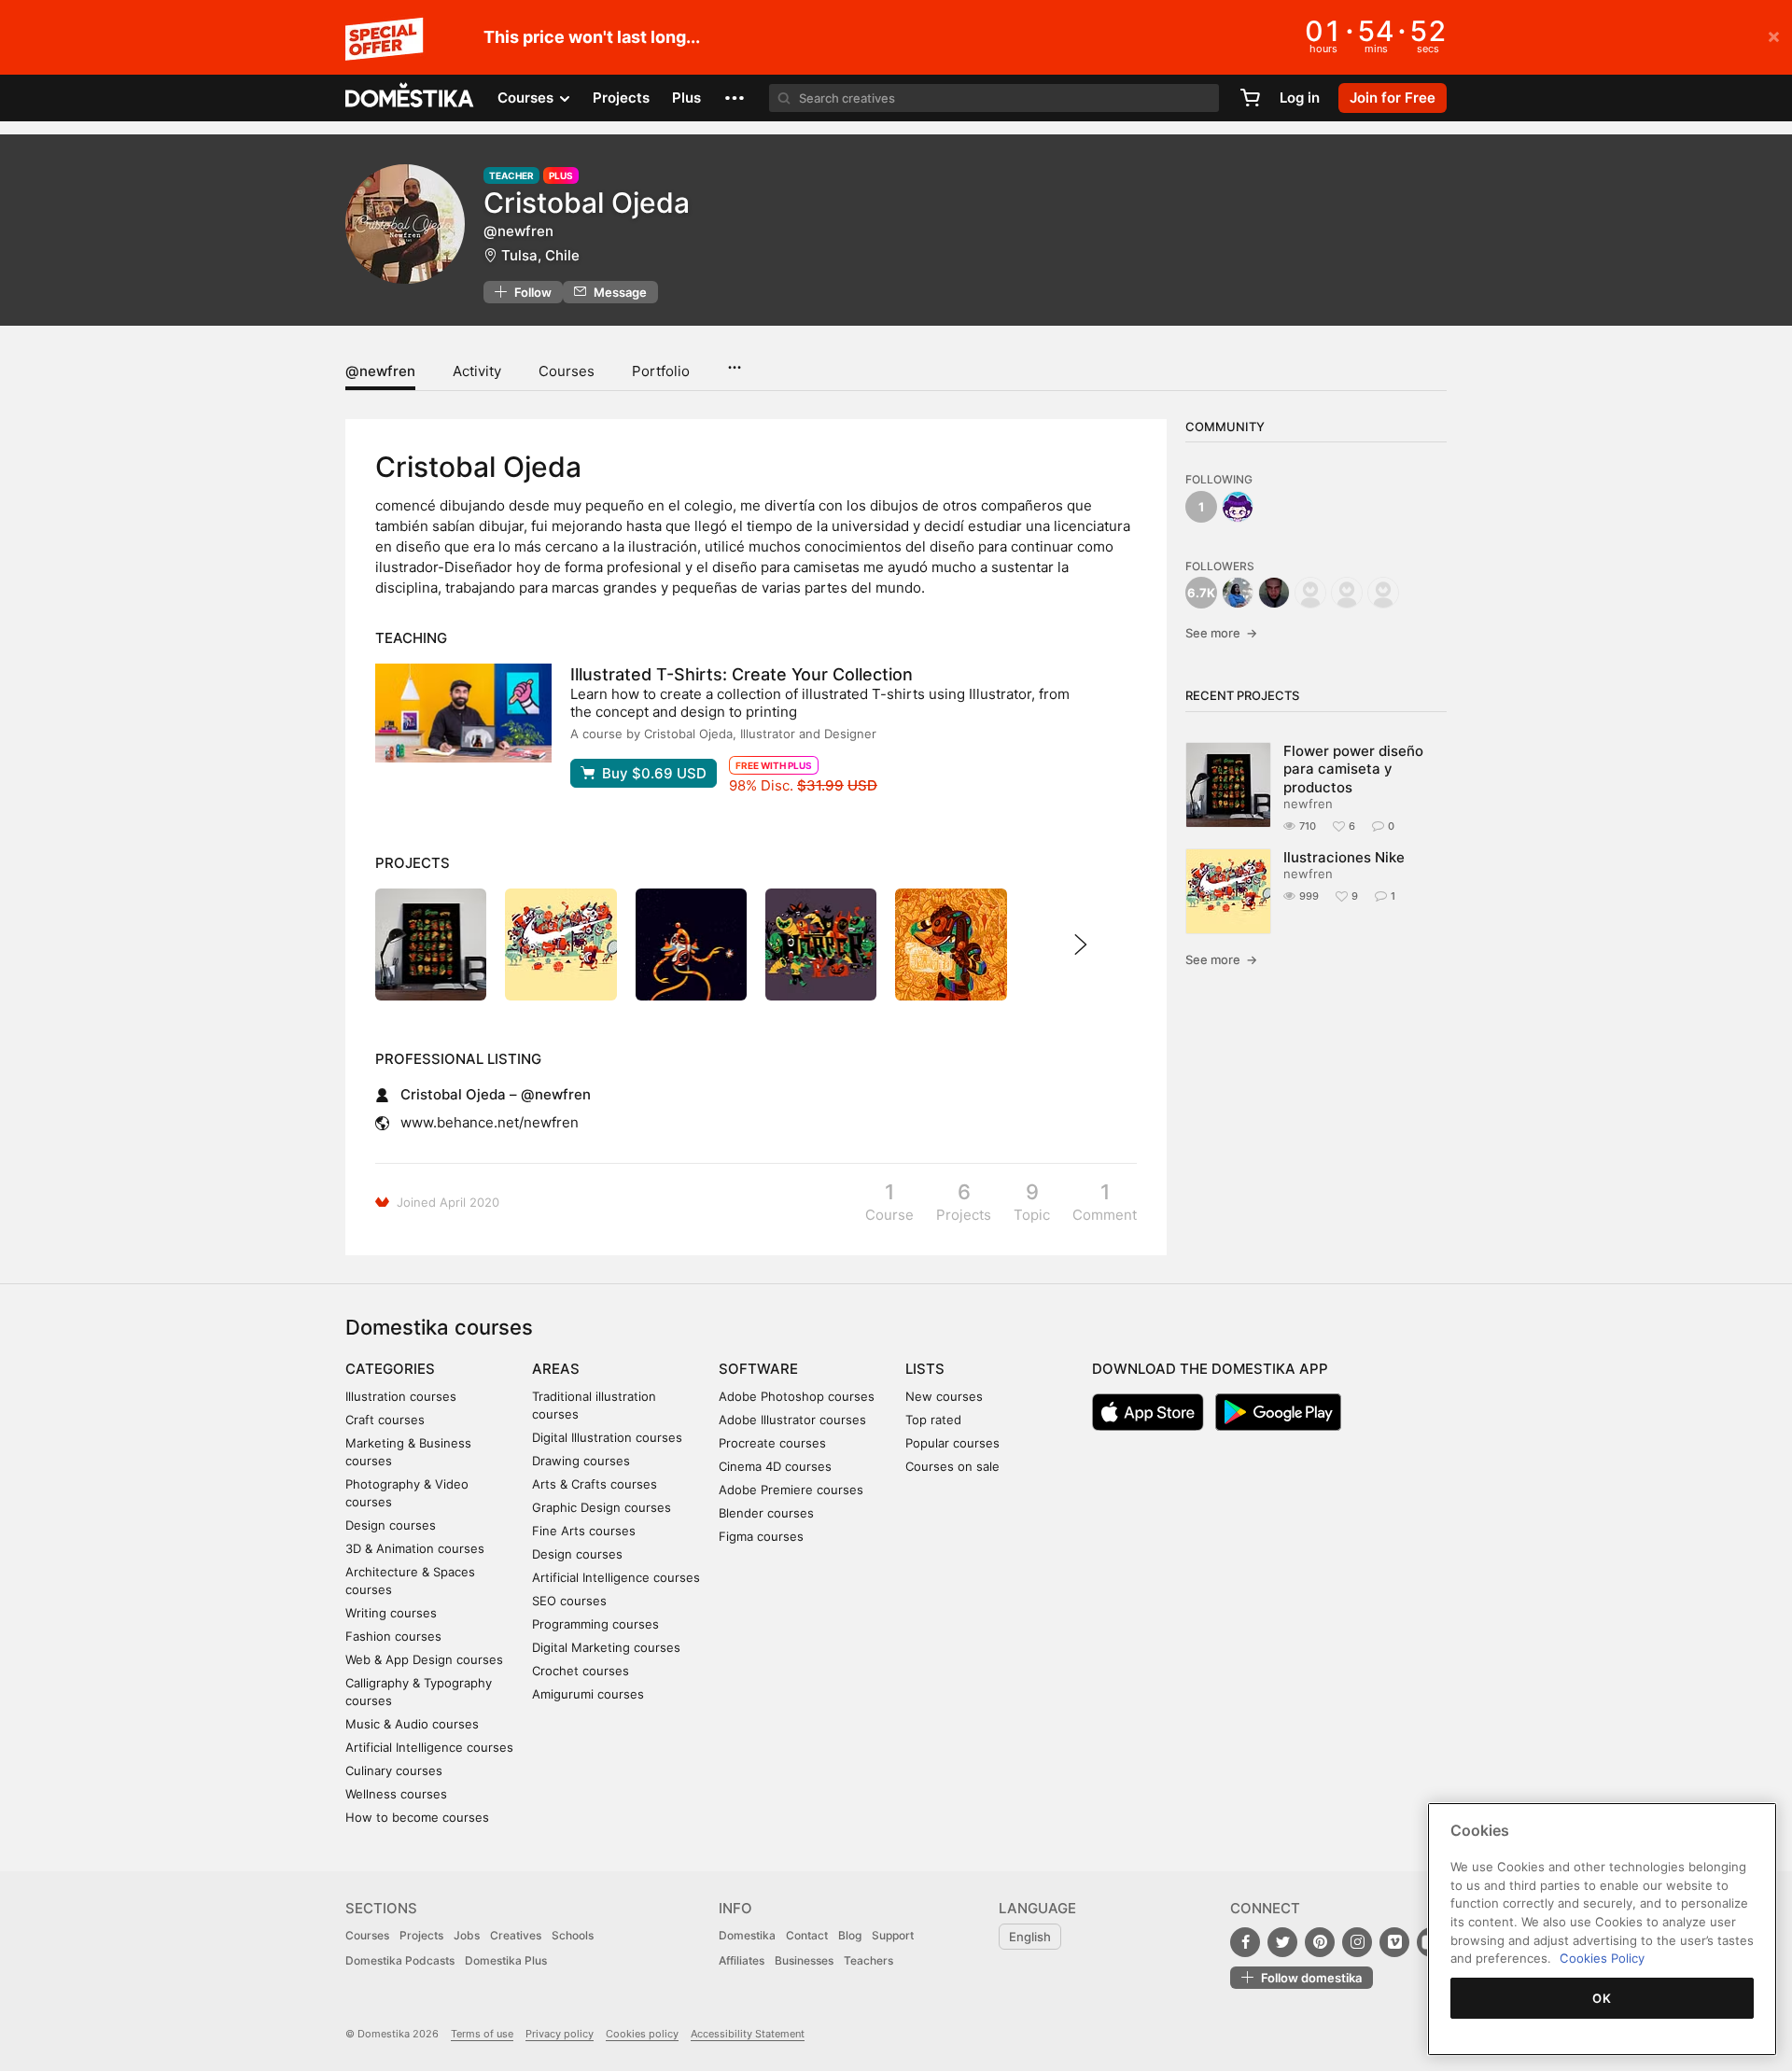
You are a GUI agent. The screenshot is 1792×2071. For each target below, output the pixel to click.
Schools (573, 1935)
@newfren (380, 371)
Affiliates (742, 1960)
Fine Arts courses (584, 1531)
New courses (944, 1396)
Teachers (868, 1960)
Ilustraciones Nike (1344, 857)
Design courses (391, 1525)
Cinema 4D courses (775, 1466)
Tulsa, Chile (540, 255)
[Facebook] (1245, 1942)
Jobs (467, 1935)
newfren (1308, 804)
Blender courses (766, 1513)
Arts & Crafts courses (595, 1484)
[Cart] (1250, 98)
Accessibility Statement (748, 2034)
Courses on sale (952, 1466)
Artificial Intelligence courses (429, 1747)
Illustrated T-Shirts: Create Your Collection (742, 674)
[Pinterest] (1320, 1942)
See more (1221, 633)
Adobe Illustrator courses (792, 1420)
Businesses (804, 1960)
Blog (850, 1935)
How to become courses (417, 1817)
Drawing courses (581, 1461)
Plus (686, 98)
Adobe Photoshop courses (797, 1396)
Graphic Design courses (602, 1507)
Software (758, 1369)
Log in (1300, 98)
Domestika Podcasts (400, 1960)
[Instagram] (1357, 1942)
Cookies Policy (1602, 1958)
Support (893, 1935)
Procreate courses (772, 1443)
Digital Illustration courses (607, 1437)
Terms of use (482, 2034)
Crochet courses (581, 1671)
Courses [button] (527, 98)
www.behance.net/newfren (490, 1122)
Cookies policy (642, 2034)
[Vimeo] (1394, 1942)
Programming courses (595, 1624)
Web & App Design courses (424, 1659)
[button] (735, 98)
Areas (556, 1369)
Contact (807, 1935)
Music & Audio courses (412, 1724)
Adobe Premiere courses (791, 1490)
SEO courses (569, 1601)
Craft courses (385, 1420)
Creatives (516, 1935)
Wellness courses (396, 1794)
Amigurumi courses (588, 1694)
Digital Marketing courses (606, 1647)
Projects (621, 98)
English (1030, 1937)
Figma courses (761, 1536)
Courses (567, 371)
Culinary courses (394, 1770)
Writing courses (391, 1613)
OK (1602, 1998)
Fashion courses (393, 1636)
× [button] (1774, 35)
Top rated (933, 1420)
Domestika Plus (506, 1960)
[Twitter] (1282, 1942)
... (734, 361)
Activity (477, 371)
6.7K (1201, 593)
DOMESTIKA (410, 98)
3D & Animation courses (415, 1548)
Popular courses (952, 1443)
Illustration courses (401, 1396)
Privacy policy (560, 2034)
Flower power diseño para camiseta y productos (1353, 769)
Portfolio (661, 371)
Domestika (747, 1935)
